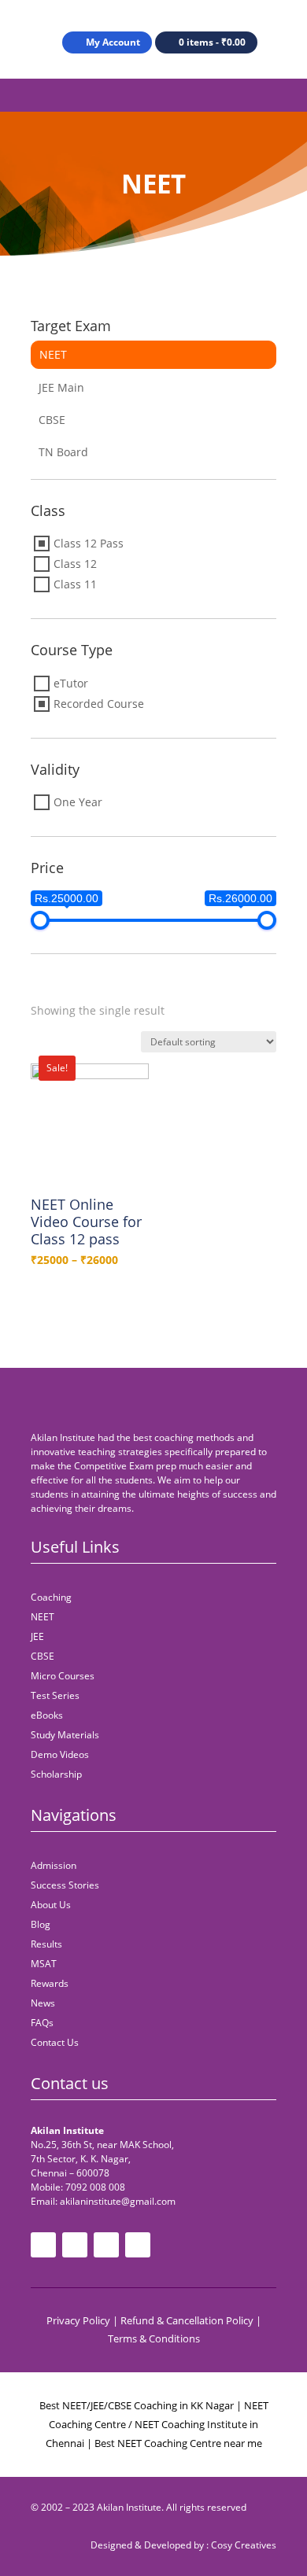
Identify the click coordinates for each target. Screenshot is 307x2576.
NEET (53, 354)
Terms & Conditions (154, 2338)
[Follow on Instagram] (106, 2245)
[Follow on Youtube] (75, 2245)
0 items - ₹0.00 (212, 42)
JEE (37, 1636)
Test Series (55, 1695)
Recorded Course (99, 704)
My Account (113, 42)
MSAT (44, 1964)
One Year (78, 802)
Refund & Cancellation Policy (187, 2320)
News (43, 2003)
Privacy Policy (78, 2320)
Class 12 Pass (89, 543)
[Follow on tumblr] (138, 2245)
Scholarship (56, 1774)
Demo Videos (60, 1754)
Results (46, 1944)
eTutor (71, 683)
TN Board (63, 452)
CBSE (52, 420)
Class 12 (75, 564)
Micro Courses (63, 1676)
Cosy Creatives (244, 2545)
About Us (51, 1905)
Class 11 (75, 584)
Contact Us (55, 2042)
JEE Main (61, 387)
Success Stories (65, 1885)
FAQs (42, 2023)
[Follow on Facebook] (43, 2245)
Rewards (50, 1983)
